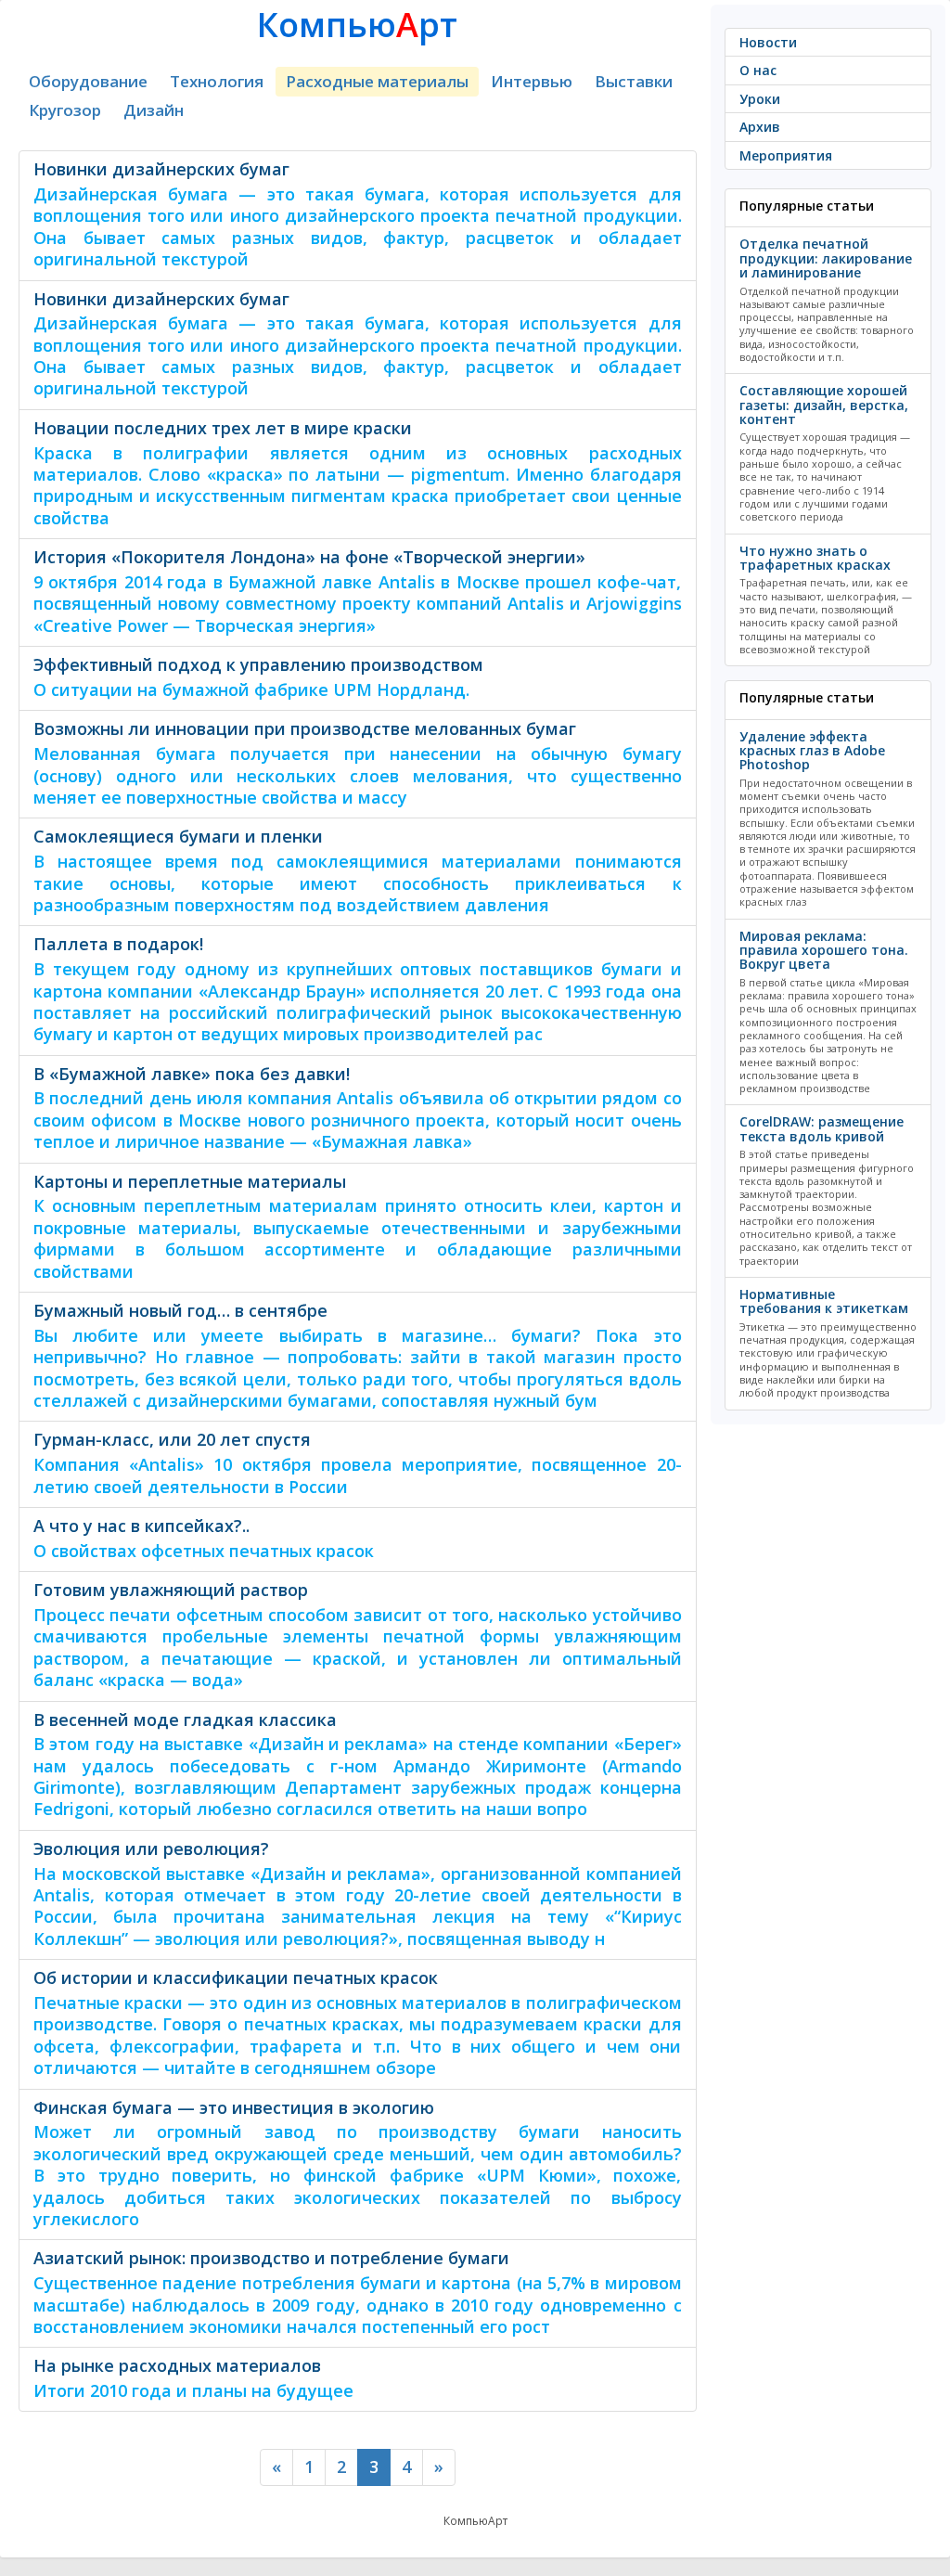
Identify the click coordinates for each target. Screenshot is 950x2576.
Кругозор (65, 110)
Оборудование (88, 81)
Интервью (532, 81)
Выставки (634, 81)
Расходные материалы (377, 81)
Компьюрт (357, 25)
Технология (217, 81)
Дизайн (154, 110)
